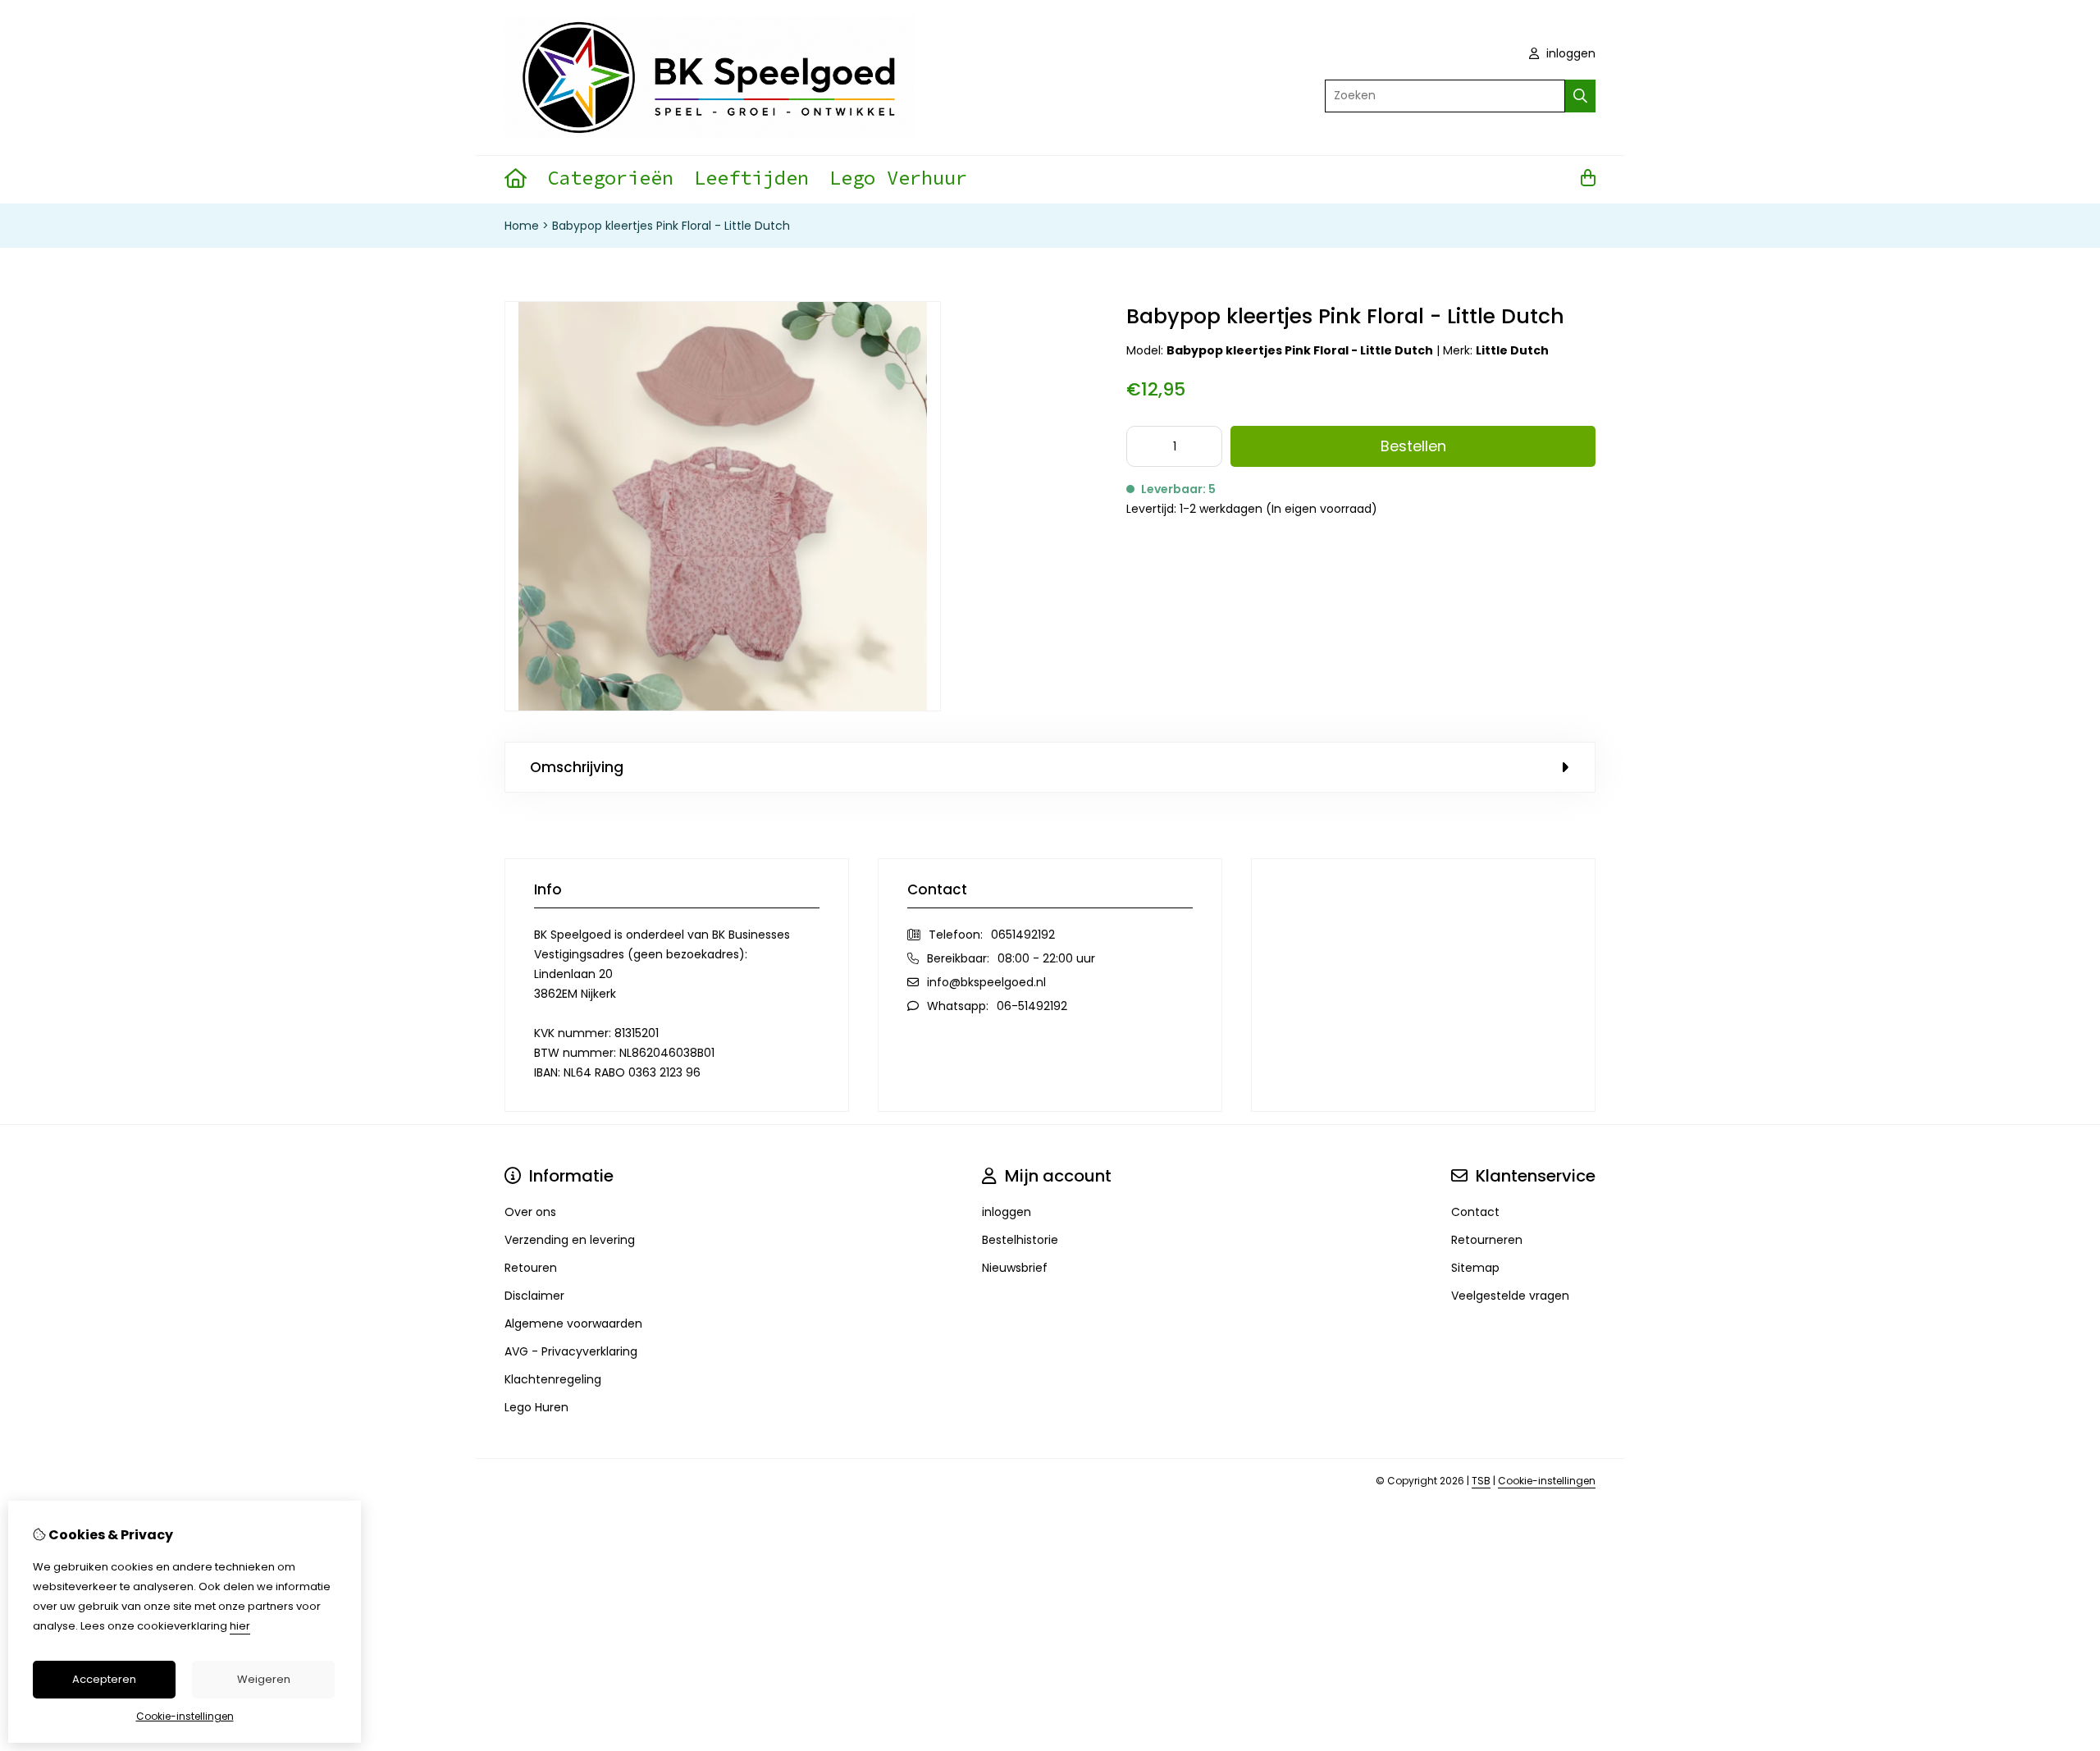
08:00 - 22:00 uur (1046, 958)
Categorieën (610, 178)
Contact (1475, 1212)
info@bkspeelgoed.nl (986, 982)
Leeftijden (751, 178)
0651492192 (1023, 935)
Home (522, 226)
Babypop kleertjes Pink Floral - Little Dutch (671, 226)
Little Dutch (1512, 350)
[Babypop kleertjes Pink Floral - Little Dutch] (723, 707)
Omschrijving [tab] (577, 767)
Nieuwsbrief (1015, 1268)
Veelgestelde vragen (1510, 1296)
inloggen (1569, 53)
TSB (1481, 1481)
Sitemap (1475, 1268)
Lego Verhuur (898, 178)
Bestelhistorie (1020, 1240)
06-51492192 (1032, 1006)
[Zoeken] (1580, 96)
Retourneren (1487, 1240)
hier (240, 1626)
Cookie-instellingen (1547, 1481)
